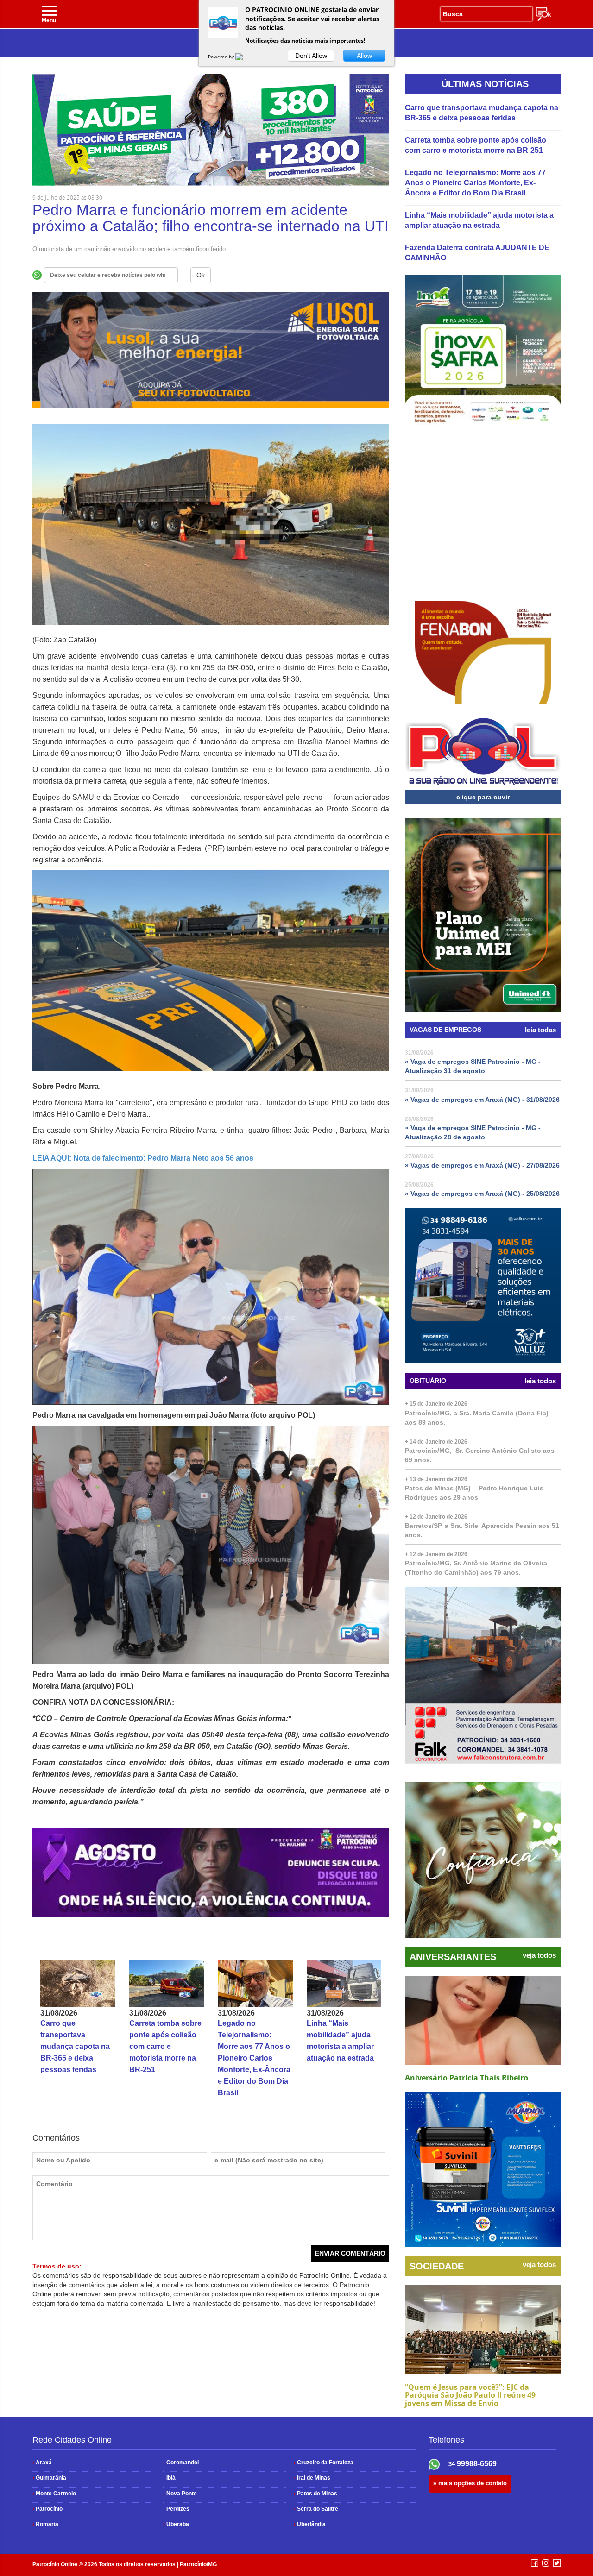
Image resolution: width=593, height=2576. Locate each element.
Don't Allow (311, 56)
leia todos (540, 1381)
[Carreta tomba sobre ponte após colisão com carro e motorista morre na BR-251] (167, 1983)
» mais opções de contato (470, 2483)
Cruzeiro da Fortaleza (324, 2463)
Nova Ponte (180, 2494)
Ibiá (169, 2478)
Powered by (222, 57)
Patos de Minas (315, 2494)
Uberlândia (310, 2524)
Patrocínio (47, 2509)
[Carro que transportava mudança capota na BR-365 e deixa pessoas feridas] (78, 1983)
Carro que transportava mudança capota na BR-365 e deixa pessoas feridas (75, 2046)
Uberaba (176, 2524)
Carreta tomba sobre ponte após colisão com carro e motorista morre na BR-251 (165, 2046)
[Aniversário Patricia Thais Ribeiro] (483, 2020)
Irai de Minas (312, 2478)
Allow (364, 56)
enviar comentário (350, 2253)
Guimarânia (49, 2478)
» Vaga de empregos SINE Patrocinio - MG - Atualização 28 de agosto (473, 1132)
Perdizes (176, 2509)
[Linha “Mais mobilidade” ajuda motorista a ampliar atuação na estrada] (344, 1983)
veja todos (539, 1955)
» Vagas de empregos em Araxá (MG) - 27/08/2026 (482, 1165)
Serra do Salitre (316, 2509)
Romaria (45, 2524)
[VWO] (245, 57)
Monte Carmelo (54, 2494)
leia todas (540, 1030)
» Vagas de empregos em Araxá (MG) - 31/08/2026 (482, 1100)
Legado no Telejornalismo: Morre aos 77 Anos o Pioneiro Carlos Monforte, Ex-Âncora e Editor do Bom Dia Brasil (254, 2058)
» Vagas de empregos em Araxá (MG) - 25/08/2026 (482, 1194)
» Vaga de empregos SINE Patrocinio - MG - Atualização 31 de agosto (473, 1066)
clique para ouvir (483, 797)
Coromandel (181, 2463)
